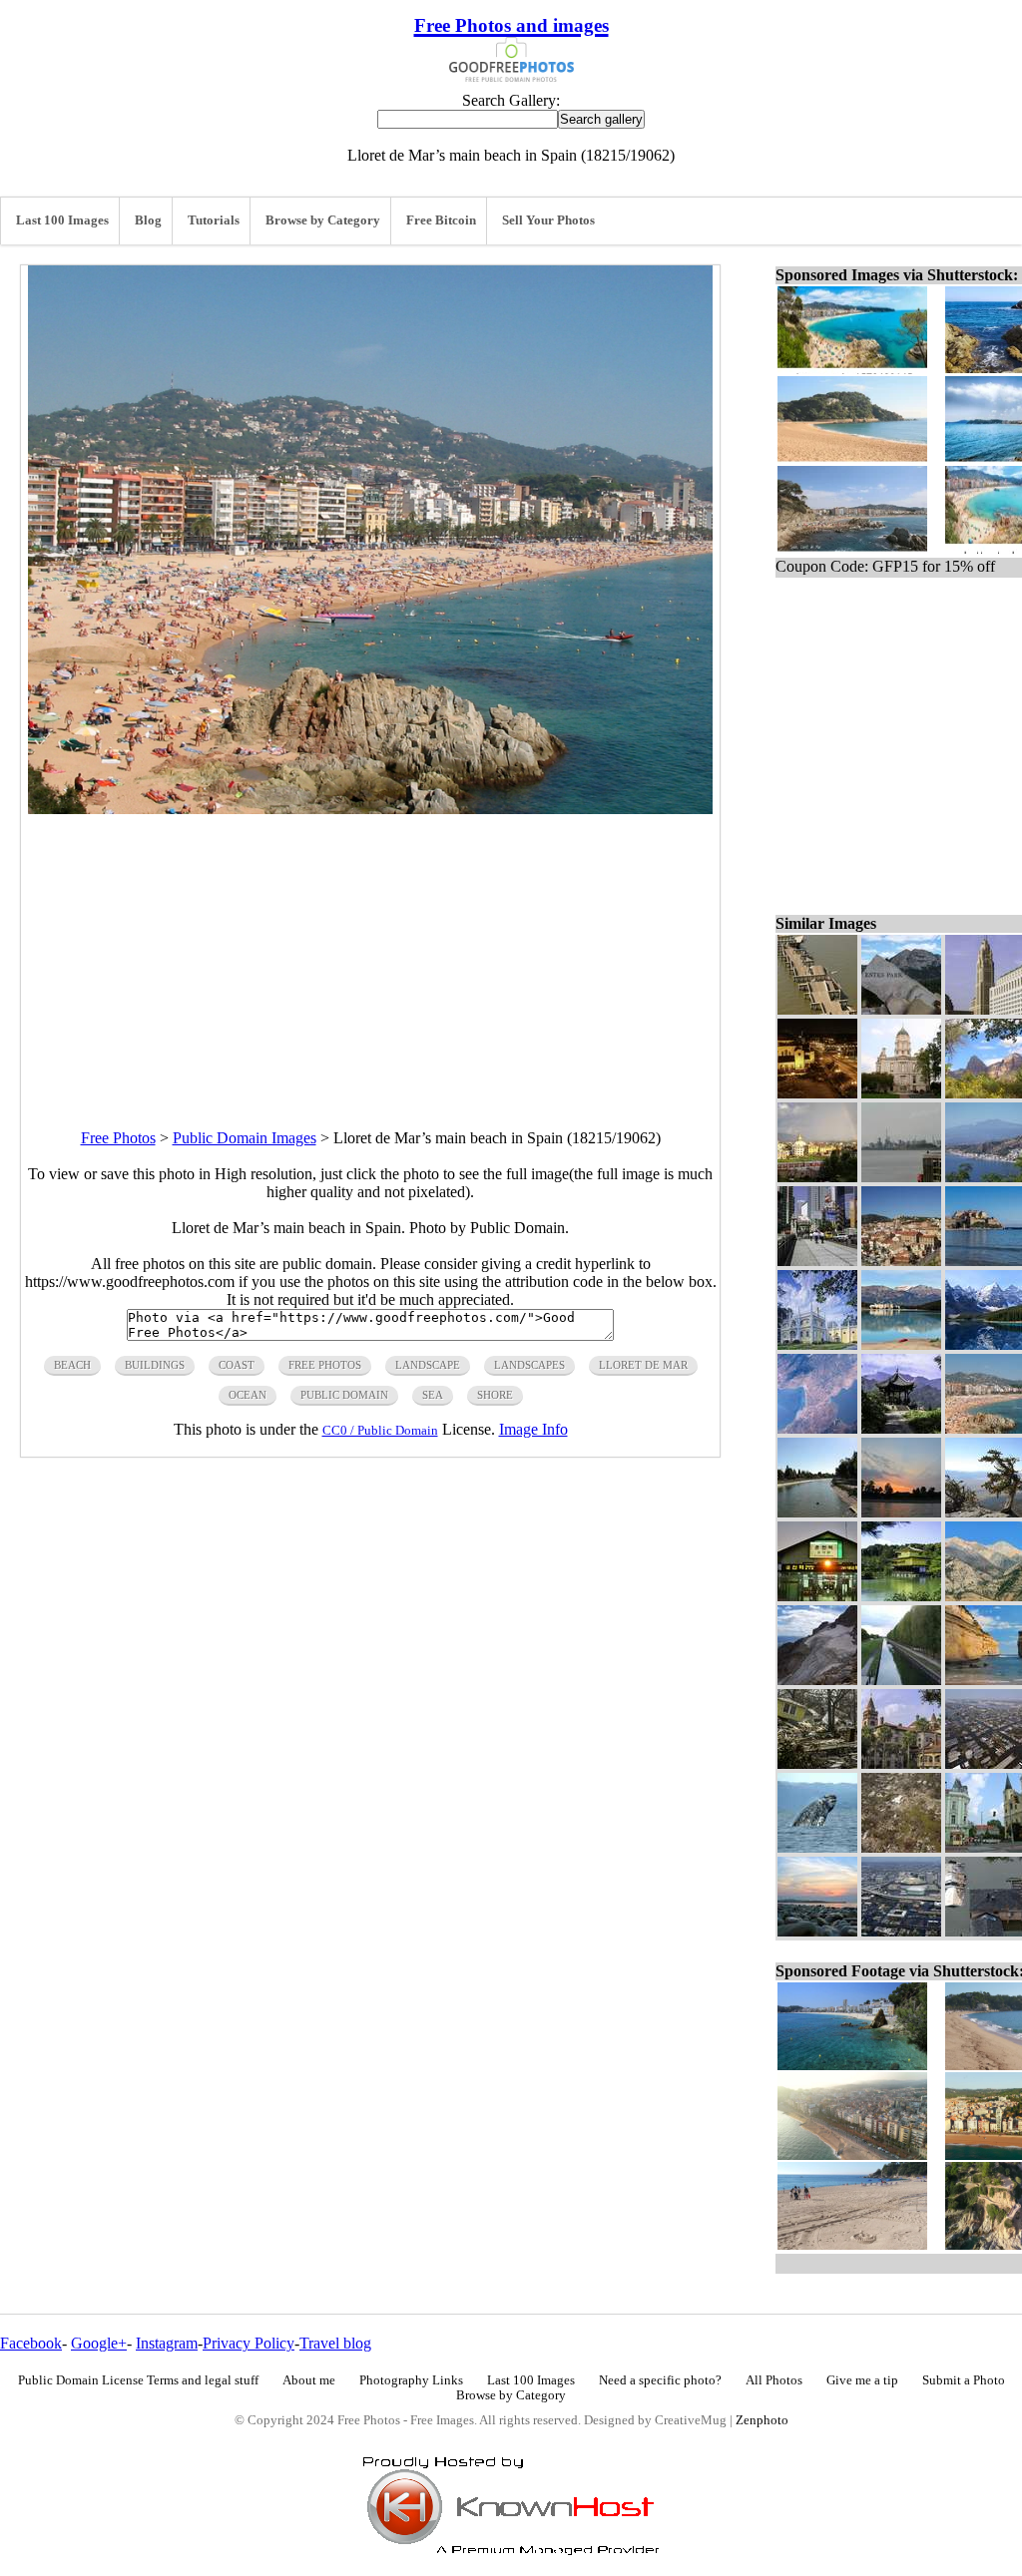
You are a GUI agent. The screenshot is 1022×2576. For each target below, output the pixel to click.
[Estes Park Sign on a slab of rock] (901, 1009)
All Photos (774, 2380)
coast (237, 1365)
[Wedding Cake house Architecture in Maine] (817, 1344)
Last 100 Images (62, 220)
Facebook (31, 2343)
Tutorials (214, 220)
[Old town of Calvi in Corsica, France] (901, 1261)
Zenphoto (762, 2420)
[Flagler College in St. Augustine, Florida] (901, 1763)
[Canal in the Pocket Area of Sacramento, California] (817, 1512)
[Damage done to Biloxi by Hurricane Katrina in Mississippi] (817, 1763)
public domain (344, 1395)
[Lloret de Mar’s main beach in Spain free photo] (370, 809)
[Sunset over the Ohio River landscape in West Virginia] (901, 1512)
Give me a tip (862, 2380)
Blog (148, 220)
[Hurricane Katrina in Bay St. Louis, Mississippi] (817, 1009)
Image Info (533, 1429)
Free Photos (118, 1138)
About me (309, 2380)
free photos (325, 1365)
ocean (248, 1395)
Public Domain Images (245, 1138)
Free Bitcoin (441, 220)
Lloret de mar (643, 1365)
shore (495, 1395)
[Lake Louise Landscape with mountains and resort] (901, 1344)
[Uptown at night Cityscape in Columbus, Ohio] (817, 1093)
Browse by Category (323, 220)
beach (72, 1365)
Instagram (167, 2343)
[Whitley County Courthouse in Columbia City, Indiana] (901, 1093)
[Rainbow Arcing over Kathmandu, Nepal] (817, 1177)
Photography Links (411, 2380)
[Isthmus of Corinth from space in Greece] (817, 1428)
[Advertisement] (370, 954)
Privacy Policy (249, 2343)
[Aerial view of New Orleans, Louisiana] (901, 1931)
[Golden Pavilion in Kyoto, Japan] (901, 1596)
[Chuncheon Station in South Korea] (817, 1596)
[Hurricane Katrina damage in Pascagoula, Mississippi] (901, 1847)
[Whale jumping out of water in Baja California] (817, 1847)
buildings (155, 1365)
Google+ (99, 2343)
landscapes (529, 1365)
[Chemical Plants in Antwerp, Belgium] (901, 1177)
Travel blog (335, 2343)
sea (433, 1395)
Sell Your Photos (548, 220)
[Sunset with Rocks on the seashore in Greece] (817, 1931)
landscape (428, 1365)
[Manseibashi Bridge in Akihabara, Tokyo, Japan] (817, 1261)
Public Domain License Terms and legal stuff (138, 2380)
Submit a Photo (964, 2380)
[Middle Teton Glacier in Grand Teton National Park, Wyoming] (817, 1680)
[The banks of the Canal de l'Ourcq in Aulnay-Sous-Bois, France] (901, 1680)
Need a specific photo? (660, 2380)
